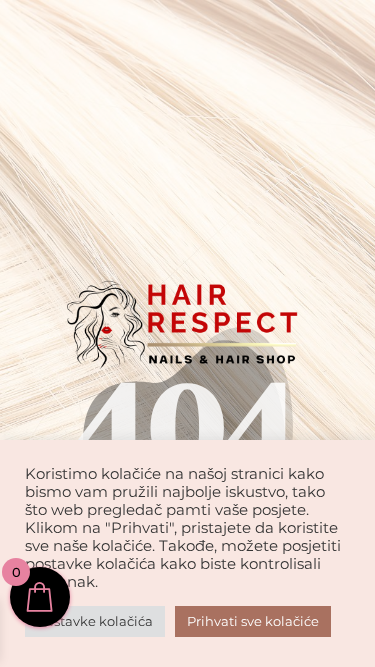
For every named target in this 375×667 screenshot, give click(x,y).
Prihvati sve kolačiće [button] (253, 621)
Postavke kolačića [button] (95, 621)
